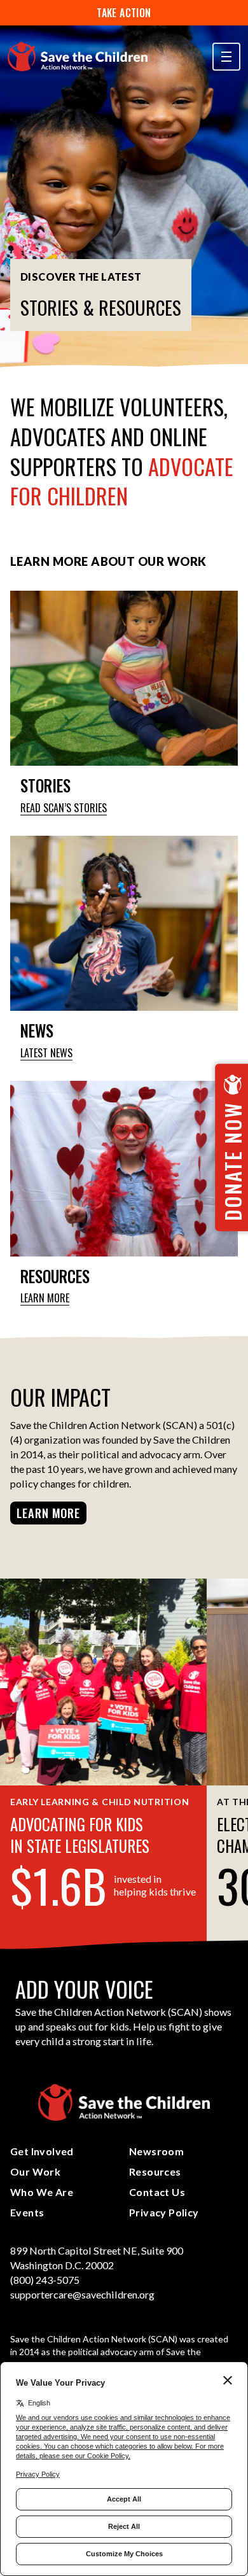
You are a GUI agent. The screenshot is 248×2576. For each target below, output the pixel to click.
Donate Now (232, 1161)
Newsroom (156, 2151)
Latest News (46, 1053)
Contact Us (157, 2192)
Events (27, 2212)
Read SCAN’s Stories (64, 808)
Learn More (45, 1298)
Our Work (35, 2171)
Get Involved (42, 2151)
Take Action (124, 13)
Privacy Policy (164, 2212)
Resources (155, 2171)
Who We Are (42, 2192)
